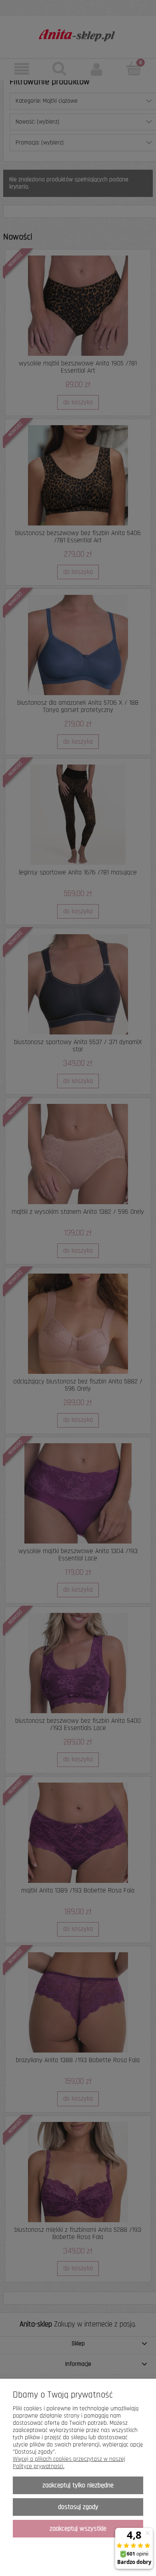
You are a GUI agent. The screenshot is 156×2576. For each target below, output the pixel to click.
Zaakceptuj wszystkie (78, 2529)
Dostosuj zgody (78, 2507)
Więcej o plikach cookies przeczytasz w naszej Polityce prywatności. (69, 2463)
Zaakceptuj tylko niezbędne (78, 2485)
